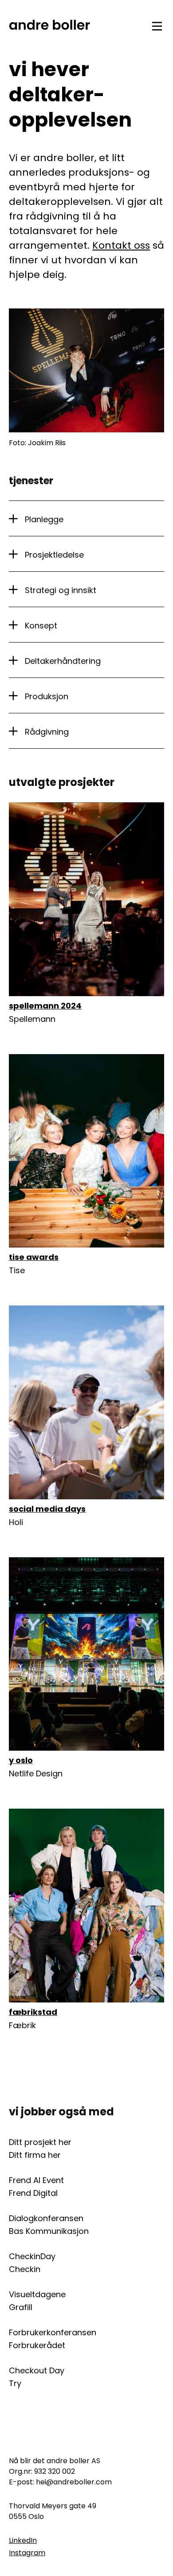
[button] (86, 519)
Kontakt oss (121, 245)
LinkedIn (23, 2540)
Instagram (27, 2553)
